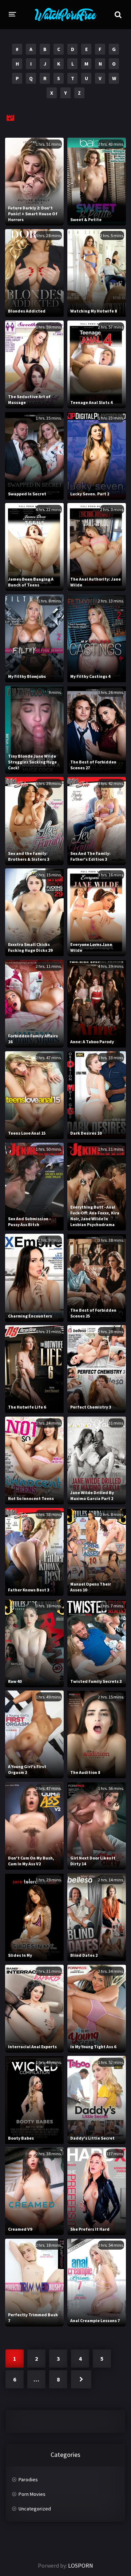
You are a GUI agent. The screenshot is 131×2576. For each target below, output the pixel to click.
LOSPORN (81, 2565)
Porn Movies (32, 2494)
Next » (81, 2379)
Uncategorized (35, 2509)
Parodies (28, 2479)
